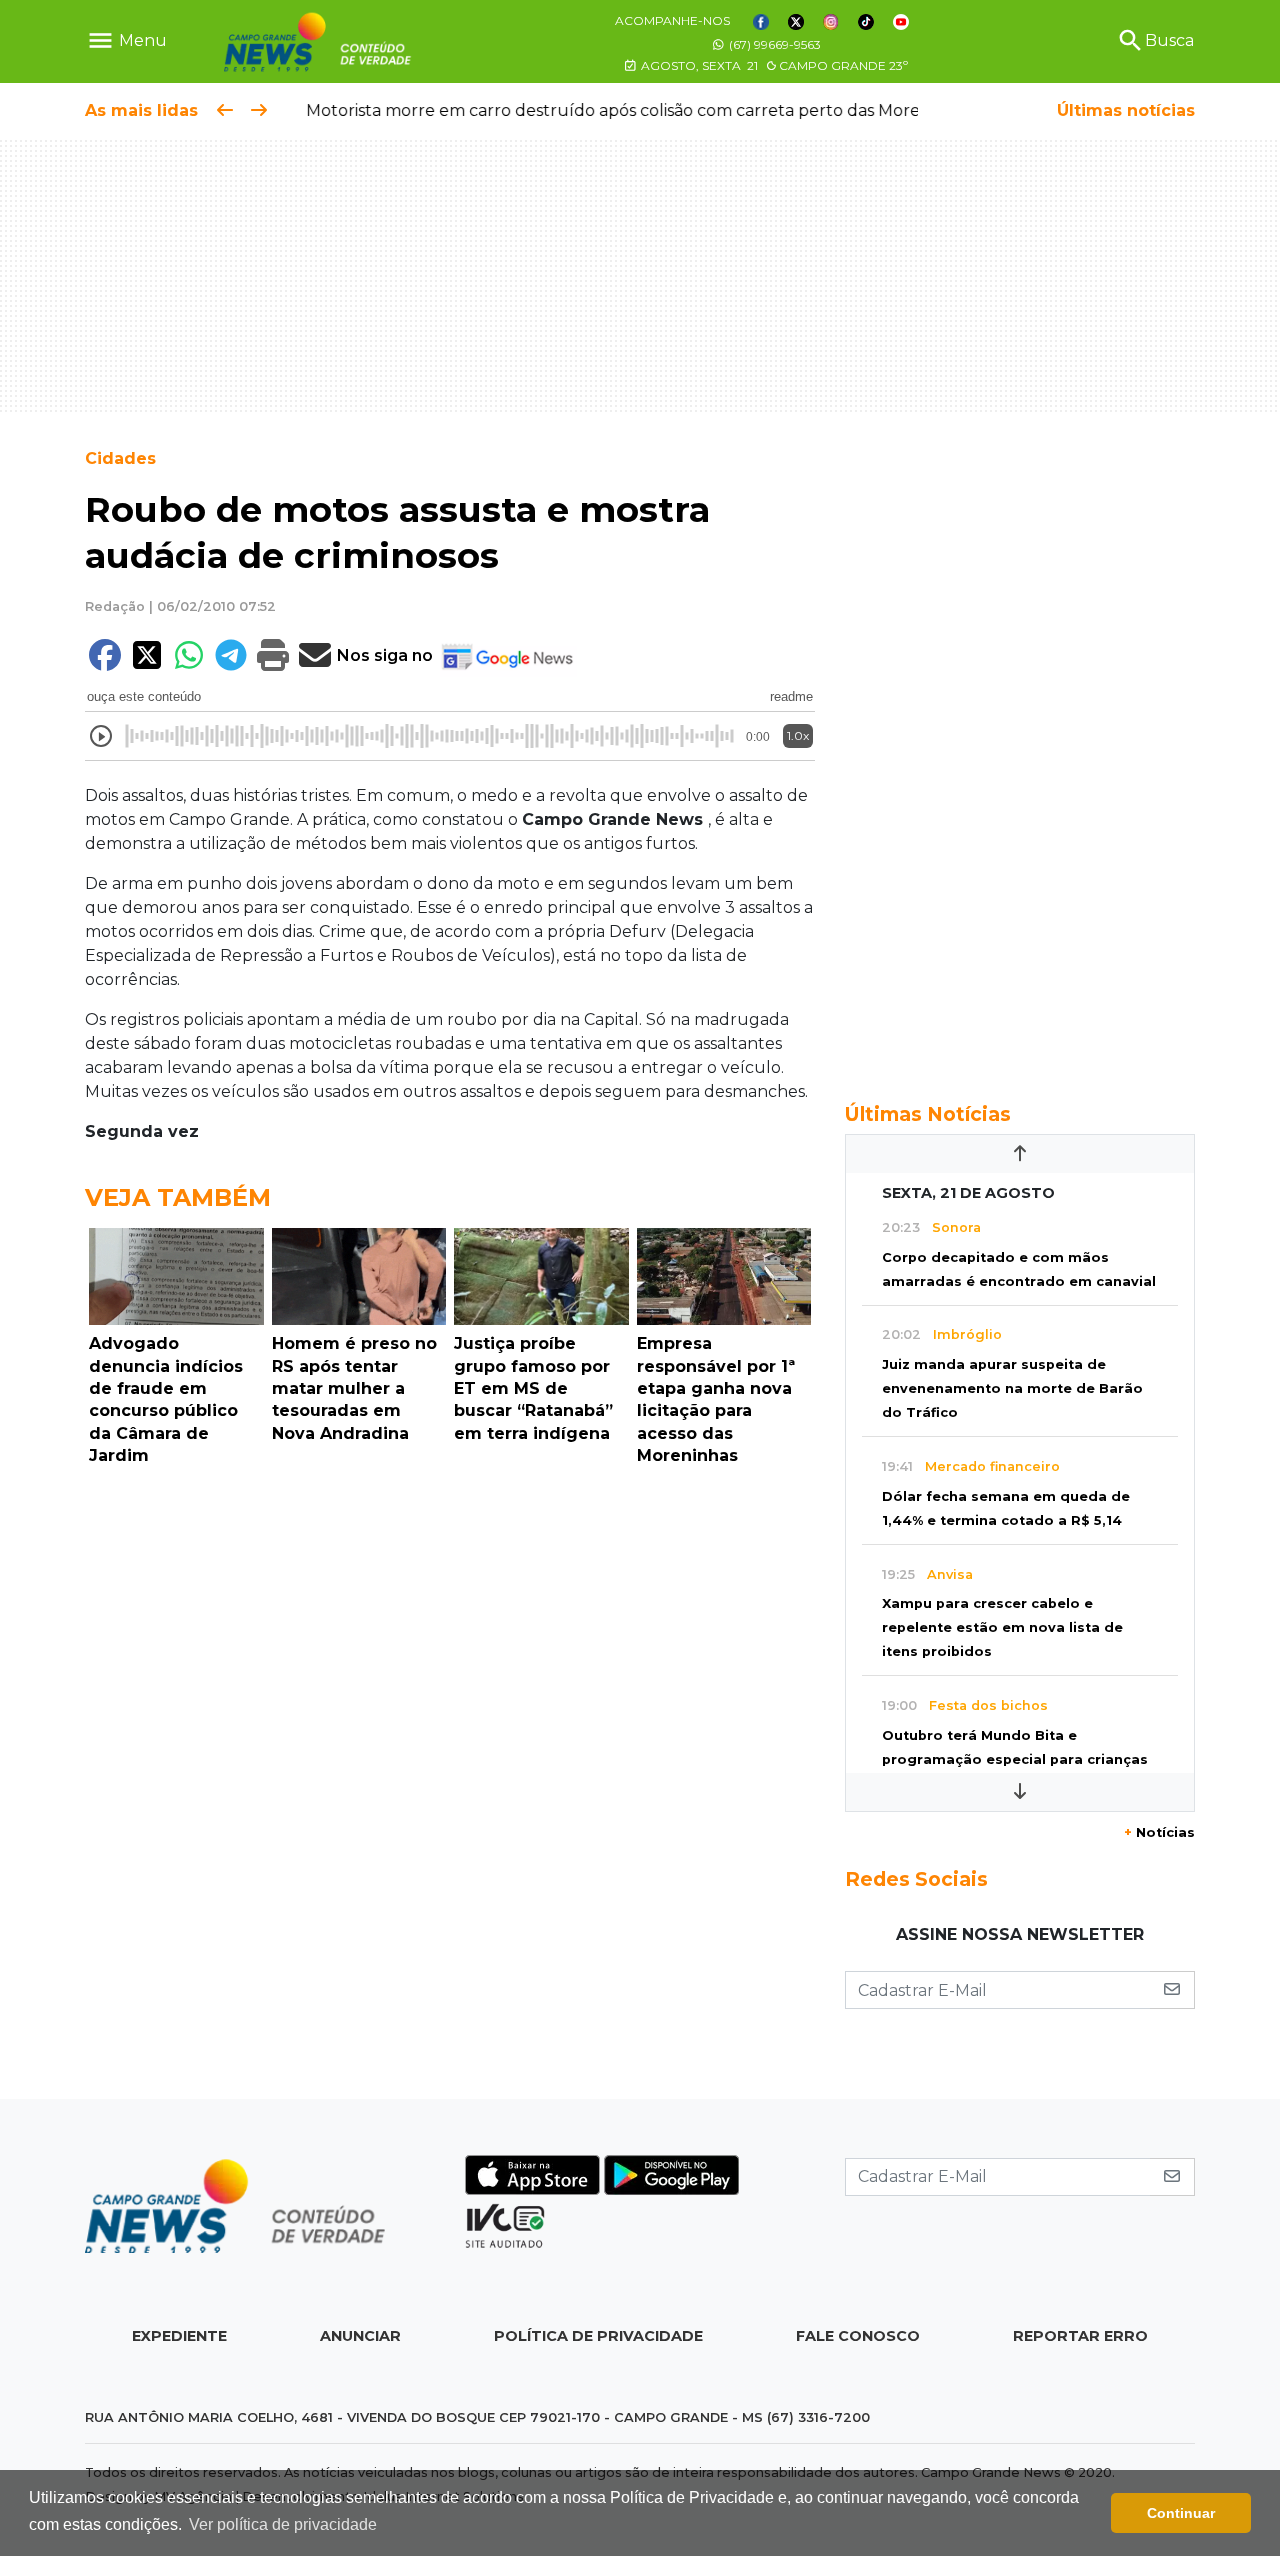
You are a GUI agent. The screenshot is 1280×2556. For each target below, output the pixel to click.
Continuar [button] (1181, 2513)
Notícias (1159, 1832)
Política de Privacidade (598, 2336)
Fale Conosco (858, 2336)
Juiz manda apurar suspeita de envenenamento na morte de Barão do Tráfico (1012, 1388)
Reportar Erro (1080, 2336)
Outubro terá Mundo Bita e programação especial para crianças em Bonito (1015, 1759)
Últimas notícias (1126, 110)
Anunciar (360, 2336)
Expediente (179, 2336)
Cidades (120, 458)
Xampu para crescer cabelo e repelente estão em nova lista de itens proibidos (1002, 1627)
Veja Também (178, 1197)
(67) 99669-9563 (773, 44)
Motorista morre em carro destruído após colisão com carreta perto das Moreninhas (619, 110)
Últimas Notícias (928, 1114)
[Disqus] (450, 1750)
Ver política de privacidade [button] (283, 2524)
